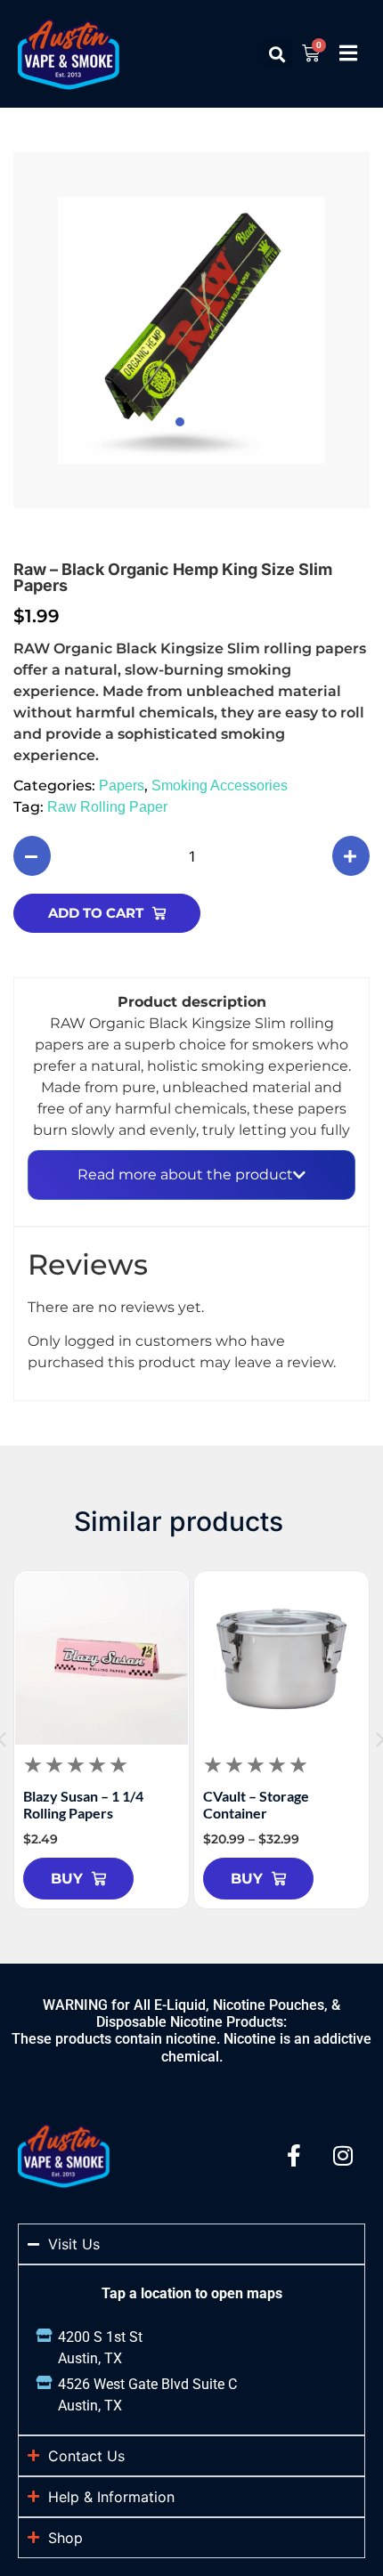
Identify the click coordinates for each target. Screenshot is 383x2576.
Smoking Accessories (220, 786)
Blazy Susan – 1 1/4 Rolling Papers (83, 1804)
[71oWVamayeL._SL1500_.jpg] (191, 330)
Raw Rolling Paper (107, 807)
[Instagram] (343, 2156)
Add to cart (96, 913)
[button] (277, 54)
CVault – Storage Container (256, 1804)
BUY (67, 1879)
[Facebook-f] (294, 2156)
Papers (122, 786)
